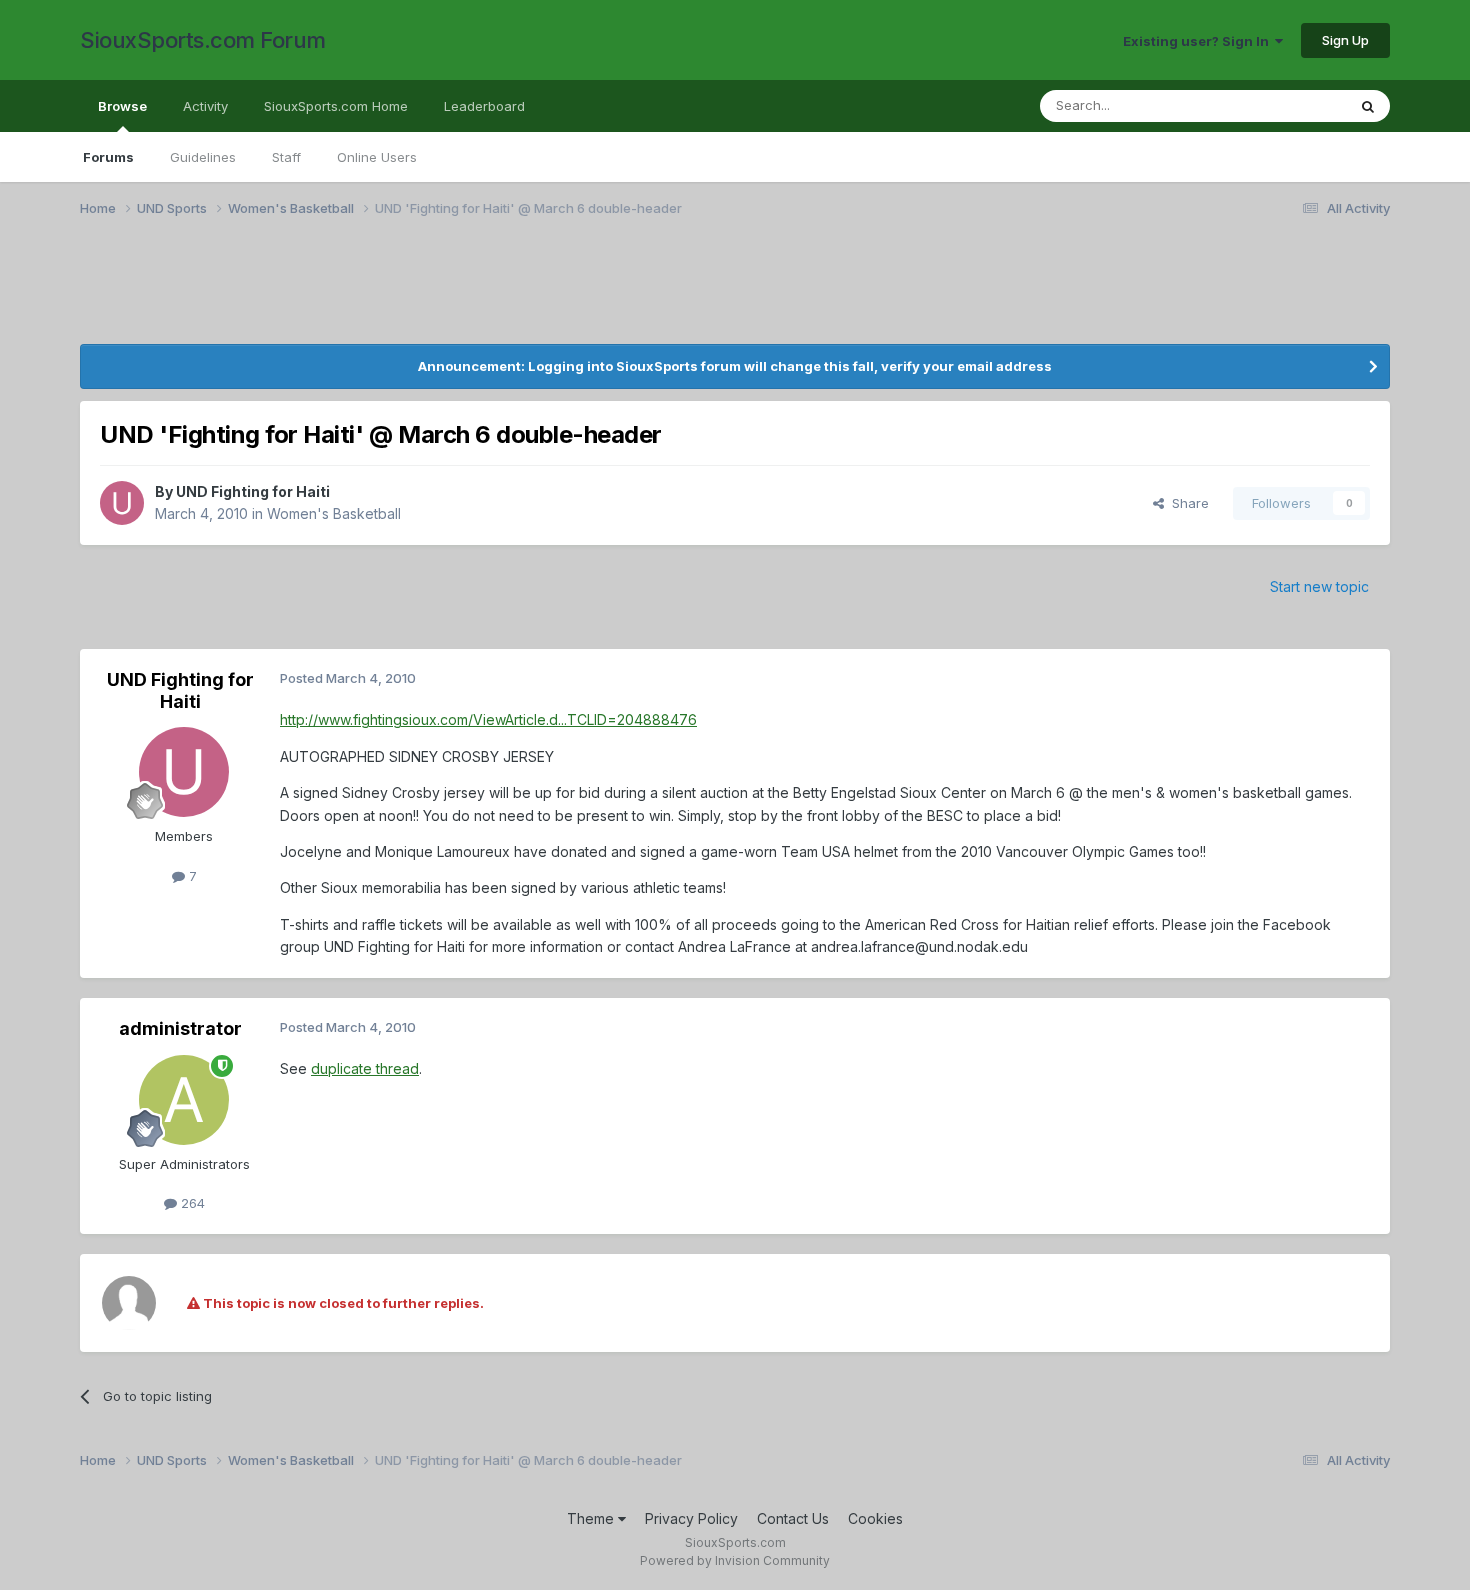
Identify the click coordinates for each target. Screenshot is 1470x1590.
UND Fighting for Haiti (253, 491)
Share (1186, 503)
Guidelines (203, 157)
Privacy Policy (691, 1518)
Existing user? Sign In (1199, 41)
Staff (286, 157)
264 (191, 1203)
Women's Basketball (334, 513)
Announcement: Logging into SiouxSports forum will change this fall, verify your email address (735, 366)
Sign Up (1345, 40)
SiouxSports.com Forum (203, 40)
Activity (205, 106)
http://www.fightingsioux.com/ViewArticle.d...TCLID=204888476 (488, 719)
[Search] (1368, 106)
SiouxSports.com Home (336, 106)
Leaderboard (484, 106)
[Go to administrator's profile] (184, 1100)
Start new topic (1319, 586)
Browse (122, 106)
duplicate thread (365, 1068)
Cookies (875, 1518)
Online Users (377, 157)
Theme (592, 1518)
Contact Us (793, 1518)
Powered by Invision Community (735, 1560)
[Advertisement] (280, 293)
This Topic (1287, 105)
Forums (108, 157)
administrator (180, 1028)
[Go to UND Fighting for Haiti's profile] (122, 503)
